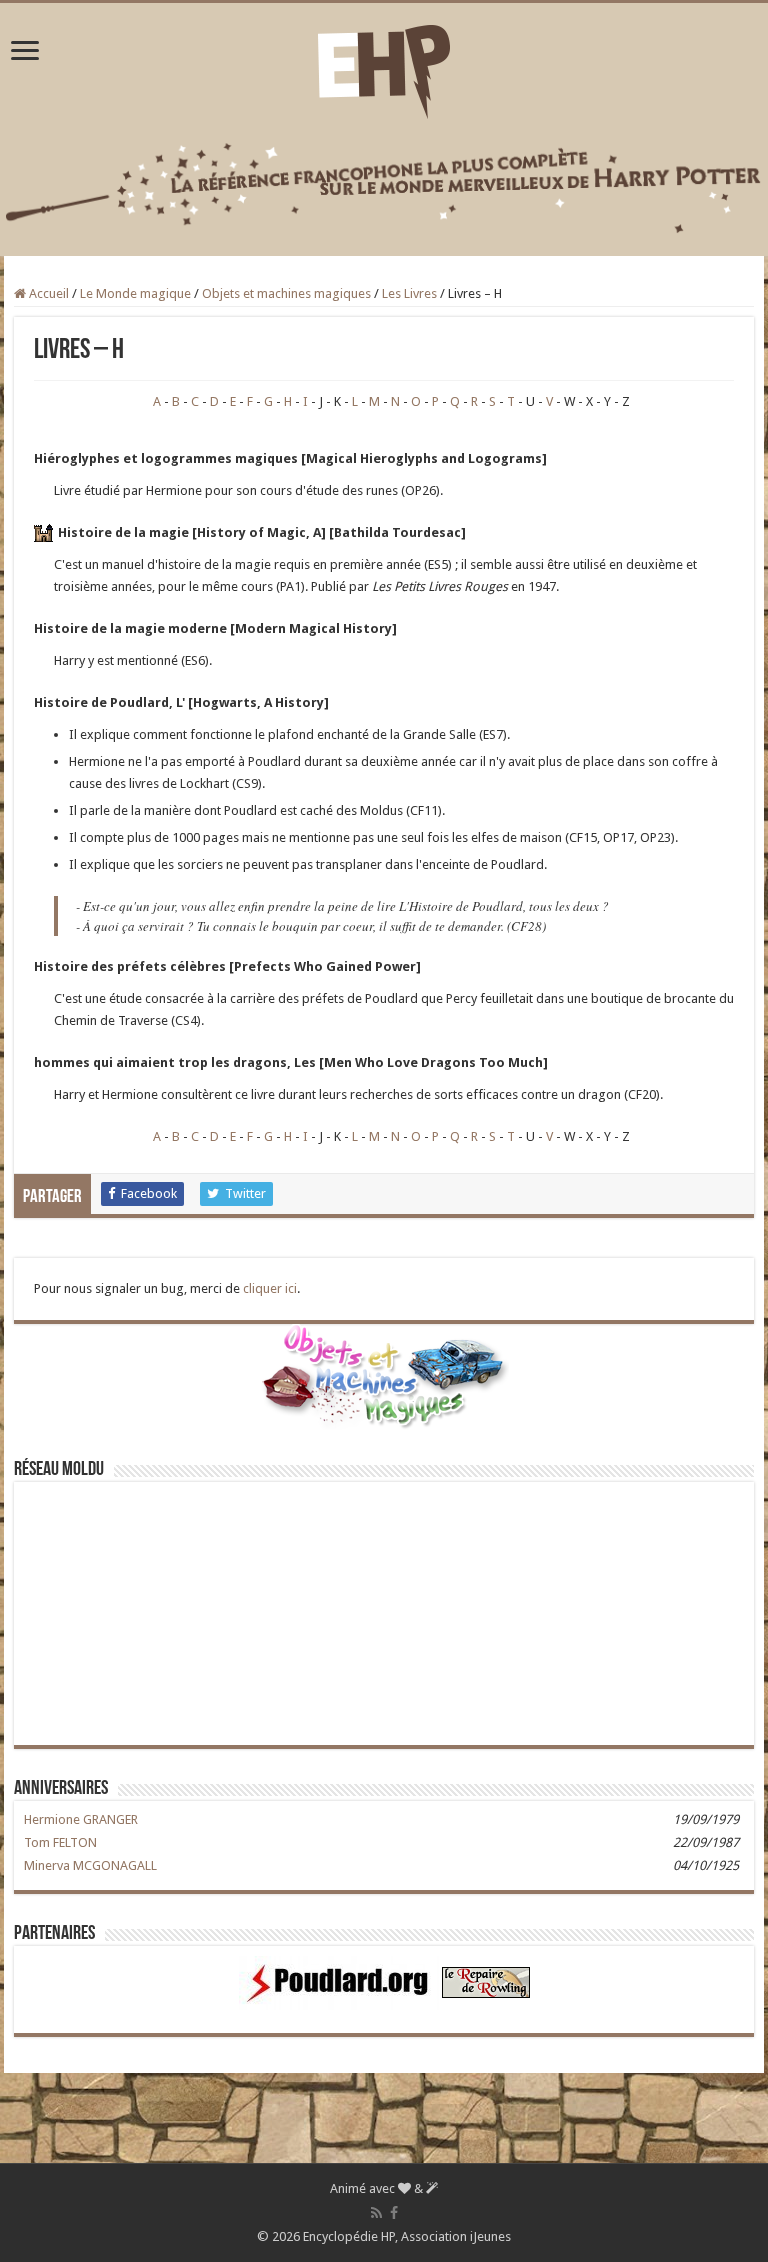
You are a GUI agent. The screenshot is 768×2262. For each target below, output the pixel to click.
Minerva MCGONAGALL (90, 1865)
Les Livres (409, 293)
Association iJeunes (456, 2236)
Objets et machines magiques (286, 293)
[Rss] (376, 2213)
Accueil (47, 293)
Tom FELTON (60, 1842)
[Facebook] (394, 2213)
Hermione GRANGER (81, 1819)
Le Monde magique (135, 293)
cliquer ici (270, 1288)
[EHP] (384, 68)
